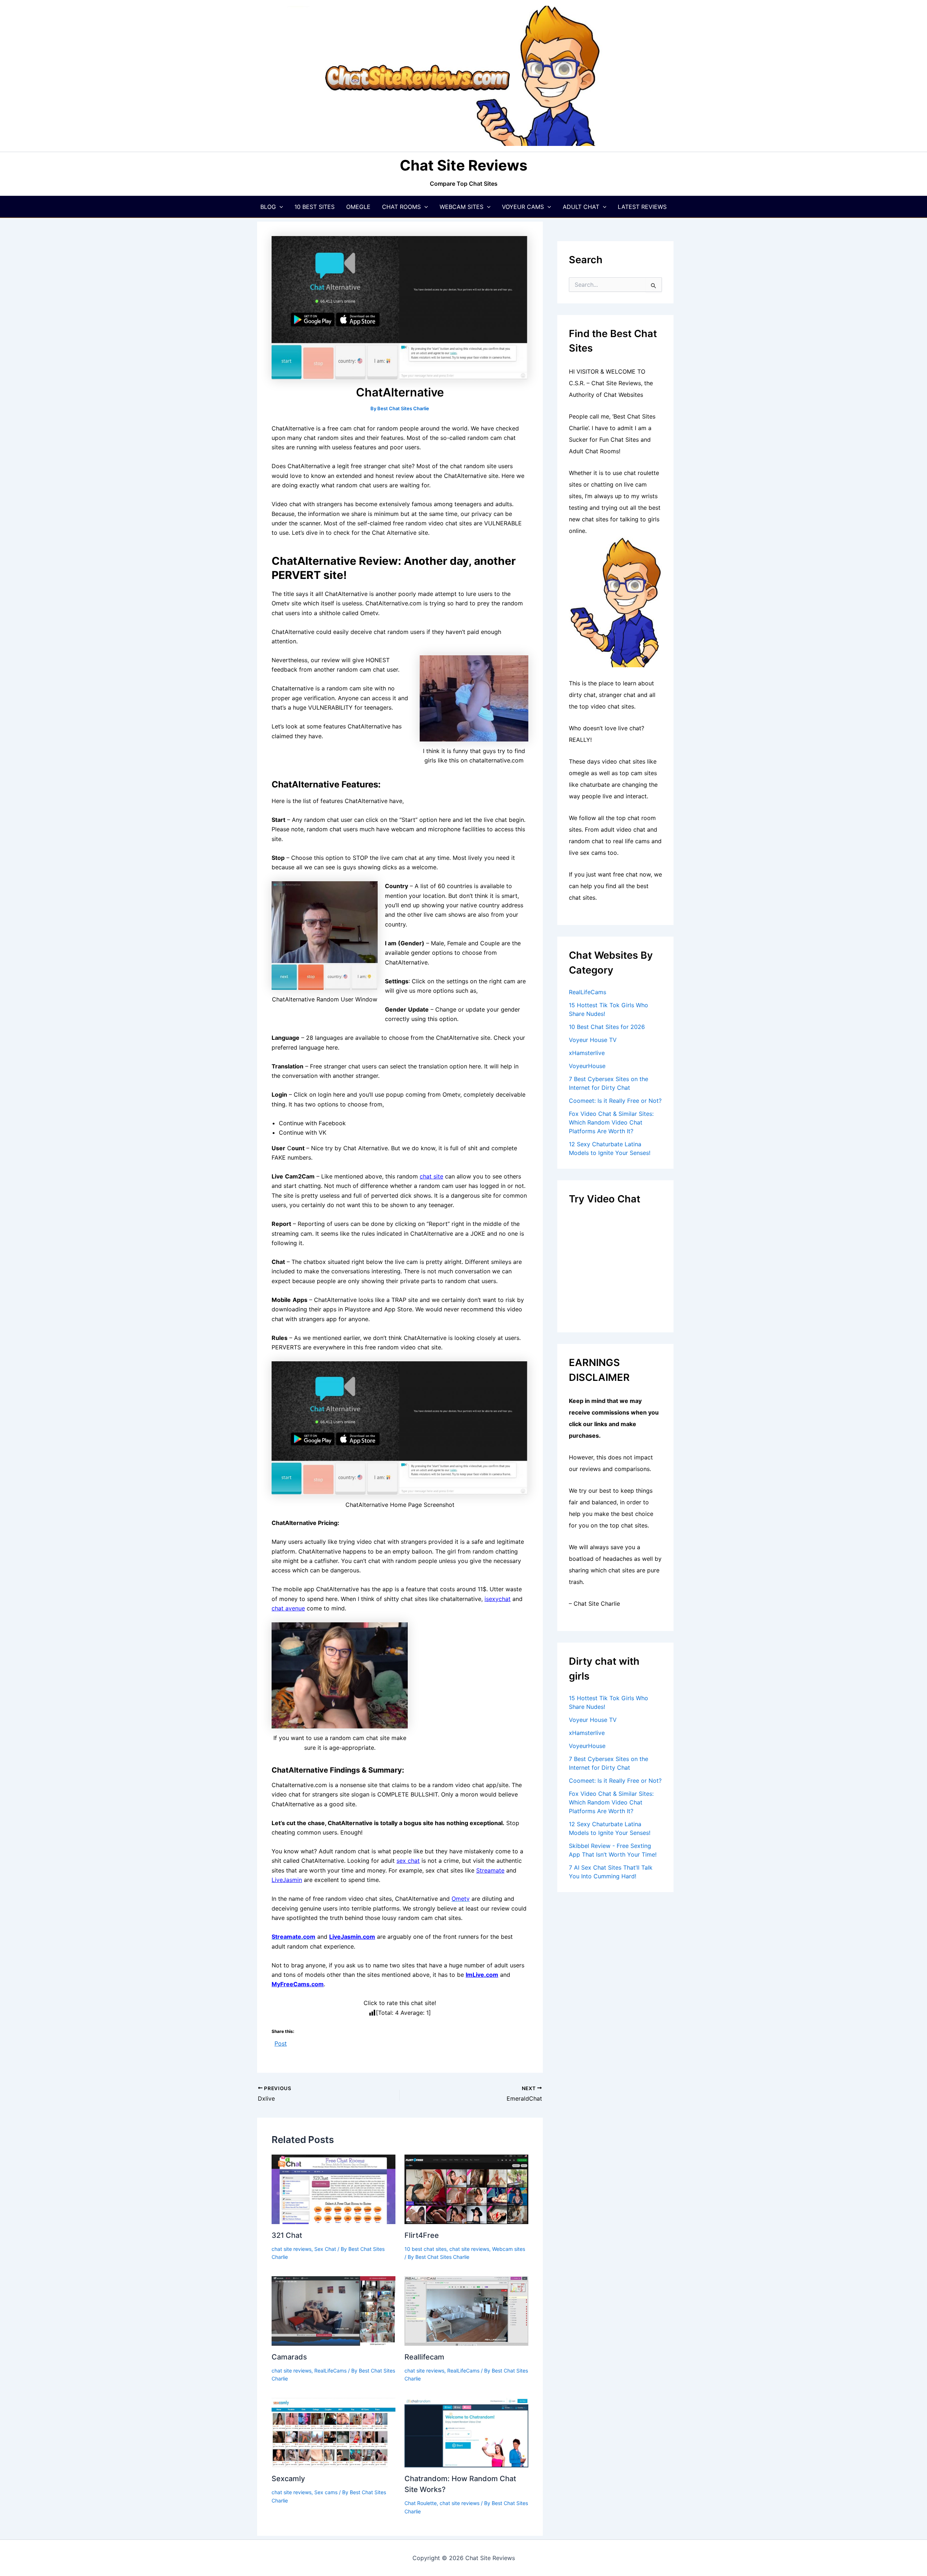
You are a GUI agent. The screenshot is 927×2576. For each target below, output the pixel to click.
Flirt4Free (422, 2235)
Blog (268, 207)
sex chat (408, 1861)
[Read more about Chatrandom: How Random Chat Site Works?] (466, 2432)
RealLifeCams (330, 2371)
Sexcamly (288, 2479)
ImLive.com (482, 1975)
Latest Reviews (642, 207)
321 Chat (287, 2235)
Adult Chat (581, 207)
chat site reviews (291, 2249)
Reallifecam (424, 2357)
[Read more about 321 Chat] (334, 2189)
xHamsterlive (587, 1053)
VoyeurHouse (587, 1066)
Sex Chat (325, 2249)
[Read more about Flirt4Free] (466, 2189)
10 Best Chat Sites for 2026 (607, 1027)
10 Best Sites (314, 207)
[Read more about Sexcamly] (334, 2432)
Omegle (358, 207)
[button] (280, 207)
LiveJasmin (287, 1880)
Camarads (289, 2357)
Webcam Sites (462, 207)
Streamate (490, 1870)
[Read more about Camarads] (334, 2310)
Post (281, 2043)
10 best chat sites (425, 2249)
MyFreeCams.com (298, 1984)
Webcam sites (509, 2249)
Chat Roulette (421, 2503)
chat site (431, 1176)
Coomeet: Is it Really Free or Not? (615, 1101)
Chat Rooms (401, 207)
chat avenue (288, 1608)
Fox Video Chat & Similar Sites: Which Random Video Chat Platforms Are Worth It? (611, 1122)
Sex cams (326, 2492)
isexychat (498, 1599)
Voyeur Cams (523, 207)
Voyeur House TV (593, 1040)
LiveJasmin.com (352, 1937)
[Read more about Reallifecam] (466, 2310)
